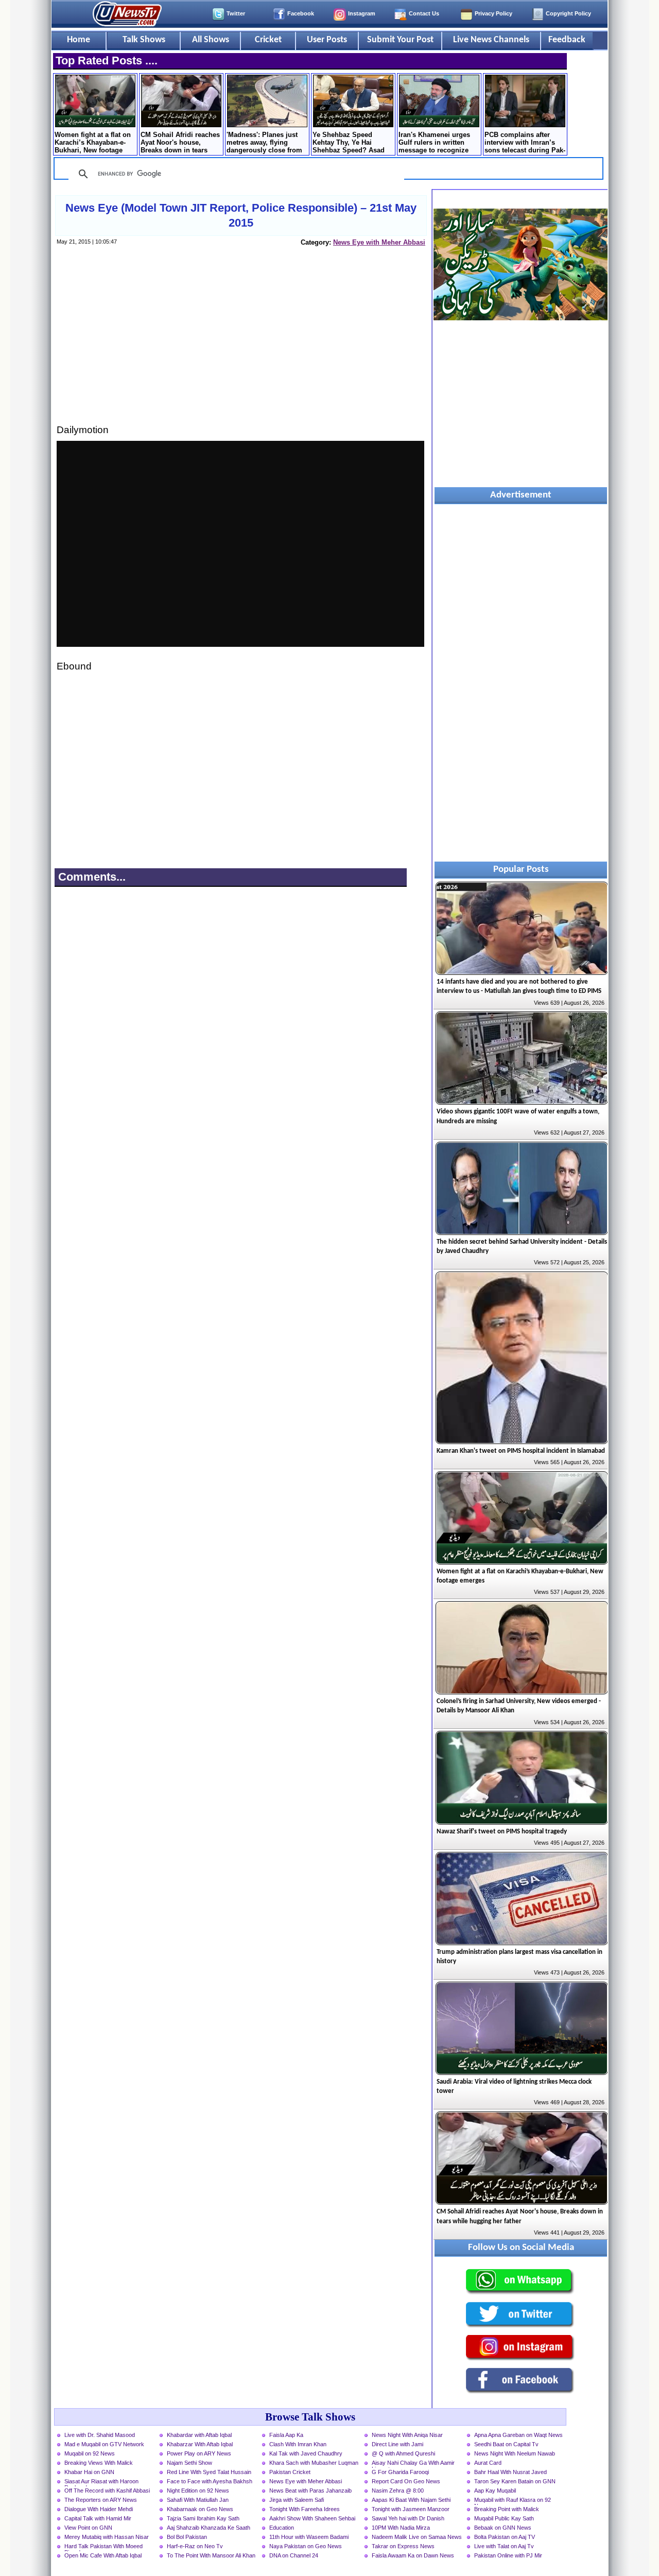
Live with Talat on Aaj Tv (504, 2546)
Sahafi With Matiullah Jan (198, 2500)
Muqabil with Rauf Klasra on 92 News (513, 2501)
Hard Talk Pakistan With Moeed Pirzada (103, 2547)
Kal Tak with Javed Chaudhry (306, 2453)
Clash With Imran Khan (298, 2444)
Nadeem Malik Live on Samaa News (417, 2537)
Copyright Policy (568, 13)
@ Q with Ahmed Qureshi (403, 2453)
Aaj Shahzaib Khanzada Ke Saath (209, 2528)
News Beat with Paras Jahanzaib (310, 2491)
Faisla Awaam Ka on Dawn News (413, 2555)
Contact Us (424, 13)
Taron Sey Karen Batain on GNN (515, 2481)
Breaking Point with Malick (507, 2509)
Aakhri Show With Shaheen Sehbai (312, 2518)
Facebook (301, 13)
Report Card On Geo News (406, 2481)
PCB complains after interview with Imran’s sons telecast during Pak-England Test (525, 143)
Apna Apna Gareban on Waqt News (518, 2435)
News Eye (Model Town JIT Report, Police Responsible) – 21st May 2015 (241, 215)
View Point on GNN (88, 2528)
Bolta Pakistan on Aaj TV (505, 2537)
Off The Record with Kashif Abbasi (107, 2491)
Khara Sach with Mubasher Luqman (314, 2463)
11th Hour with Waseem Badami (309, 2537)
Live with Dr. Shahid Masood (100, 2435)
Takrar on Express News (403, 2546)
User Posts (327, 40)
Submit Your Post (400, 40)
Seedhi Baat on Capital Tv (506, 2444)
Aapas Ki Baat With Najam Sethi (411, 2500)
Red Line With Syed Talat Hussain (209, 2472)
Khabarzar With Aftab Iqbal (200, 2444)
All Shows (211, 40)
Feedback (567, 40)
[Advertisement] (240, 345)
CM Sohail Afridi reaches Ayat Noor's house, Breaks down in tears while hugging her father (180, 143)
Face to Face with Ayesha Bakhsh (210, 2481)
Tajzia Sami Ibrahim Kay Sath (203, 2518)
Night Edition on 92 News (198, 2491)
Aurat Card (488, 2463)
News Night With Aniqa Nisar (407, 2435)
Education (282, 2528)
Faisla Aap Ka (286, 2435)
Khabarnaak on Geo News (200, 2509)
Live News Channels (491, 40)
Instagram (362, 13)
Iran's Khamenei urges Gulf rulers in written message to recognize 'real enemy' (434, 143)
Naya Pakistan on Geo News (306, 2546)
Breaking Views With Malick (99, 2463)
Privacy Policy (493, 13)
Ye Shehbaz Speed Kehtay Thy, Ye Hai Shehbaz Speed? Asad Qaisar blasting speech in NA (353, 143)
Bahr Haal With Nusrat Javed (510, 2472)
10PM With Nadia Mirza (401, 2528)
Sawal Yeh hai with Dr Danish (408, 2518)
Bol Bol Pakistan (187, 2537)
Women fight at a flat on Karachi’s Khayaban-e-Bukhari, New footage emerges (93, 143)
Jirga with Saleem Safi (297, 2500)
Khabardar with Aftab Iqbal (199, 2435)
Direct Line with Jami (397, 2444)
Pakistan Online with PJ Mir (508, 2555)
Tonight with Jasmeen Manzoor (411, 2509)
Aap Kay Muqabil (495, 2491)
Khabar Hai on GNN (89, 2472)
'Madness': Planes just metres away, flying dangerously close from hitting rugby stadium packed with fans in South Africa (264, 143)
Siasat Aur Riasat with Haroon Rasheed (101, 2482)
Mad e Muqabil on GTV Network (104, 2444)
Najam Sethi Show (189, 2463)
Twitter (236, 13)
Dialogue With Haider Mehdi (99, 2509)
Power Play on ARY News (199, 2453)
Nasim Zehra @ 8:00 (398, 2491)
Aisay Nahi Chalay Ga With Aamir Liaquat (413, 2464)
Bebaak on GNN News (503, 2528)
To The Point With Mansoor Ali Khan (211, 2555)
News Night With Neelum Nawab (515, 2453)
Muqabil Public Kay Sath (504, 2518)
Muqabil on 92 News (90, 2453)
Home (79, 40)
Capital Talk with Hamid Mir (98, 2518)
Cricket (268, 40)
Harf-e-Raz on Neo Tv (195, 2546)
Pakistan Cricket (290, 2472)
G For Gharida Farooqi (400, 2472)
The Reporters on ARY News (101, 2500)
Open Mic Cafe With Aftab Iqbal (103, 2555)
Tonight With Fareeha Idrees (305, 2509)
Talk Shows (144, 40)
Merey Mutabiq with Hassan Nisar (107, 2537)
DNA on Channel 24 (294, 2555)
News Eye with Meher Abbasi (379, 242)
